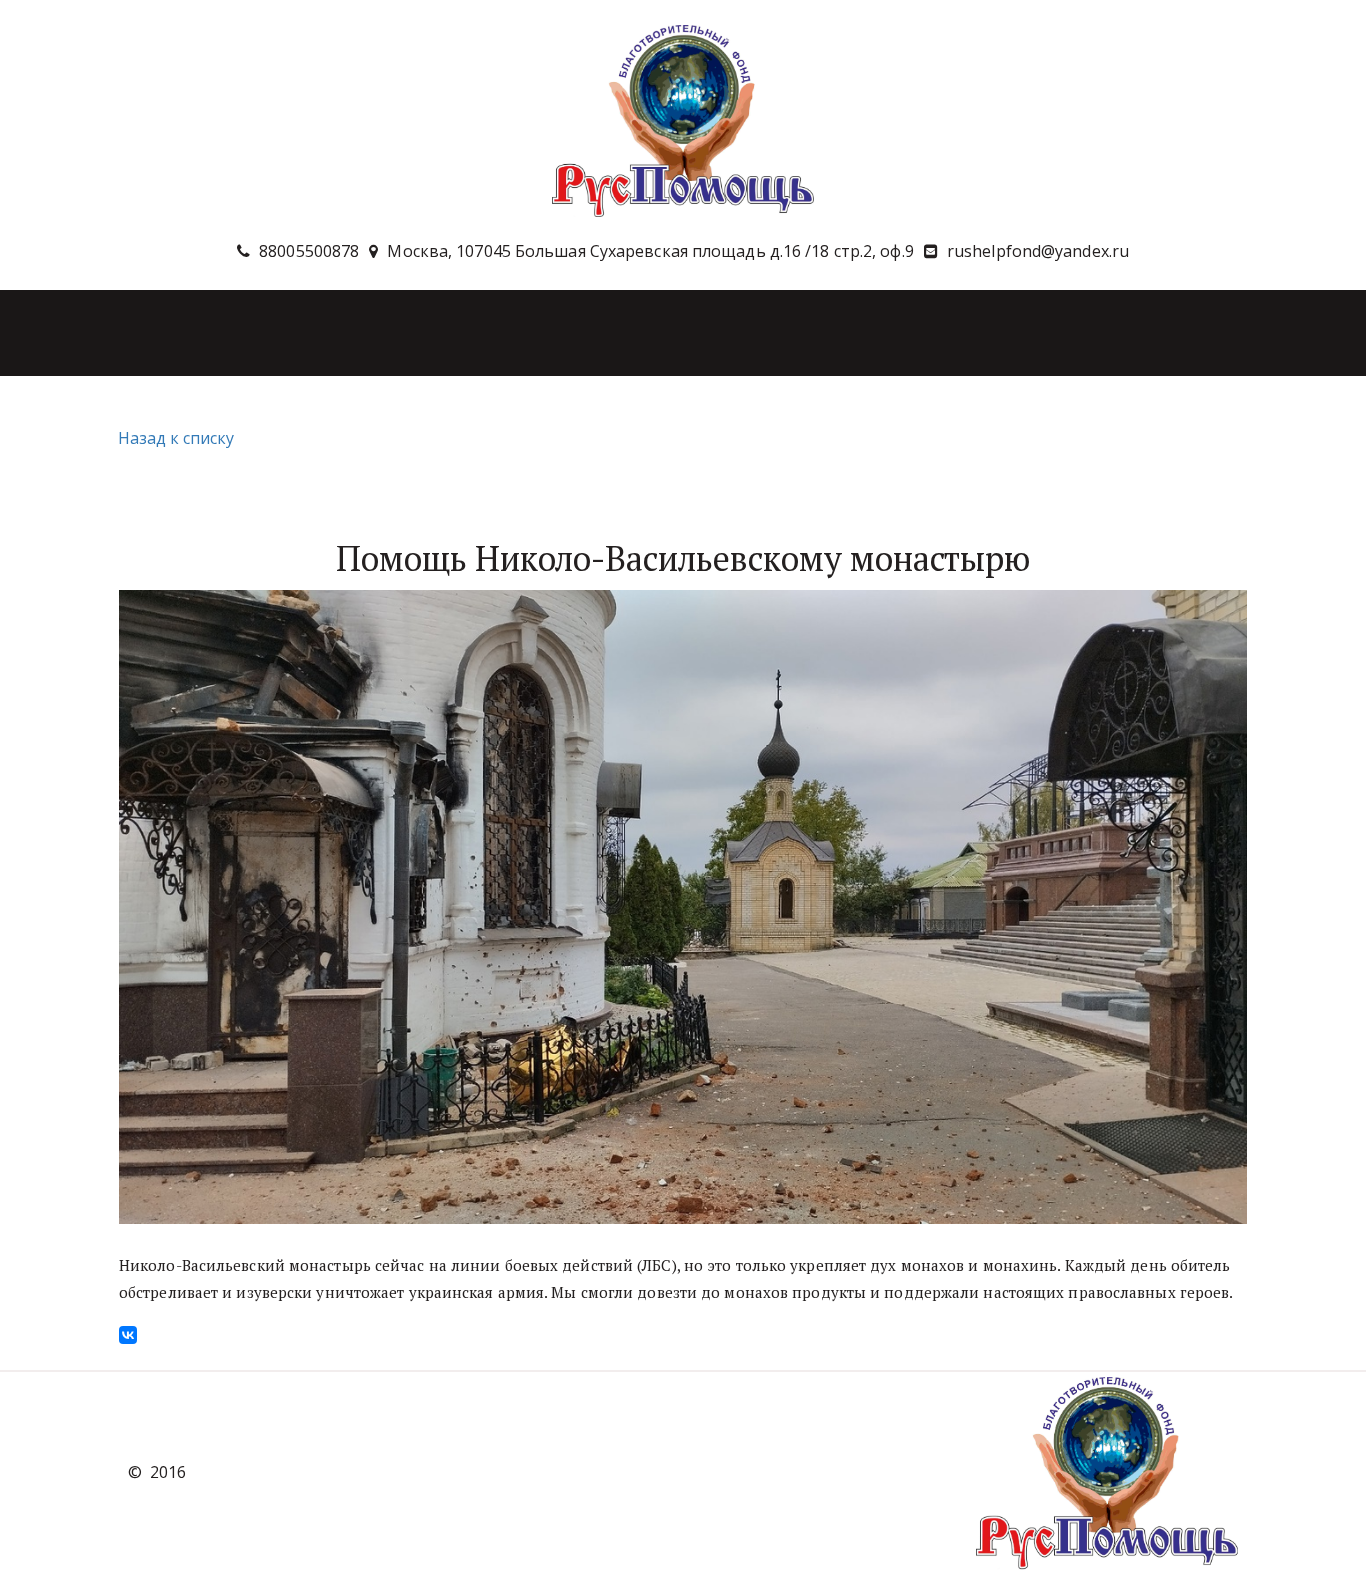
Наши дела (220, 332)
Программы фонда (377, 332)
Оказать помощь (581, 332)
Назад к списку (176, 438)
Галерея (955, 332)
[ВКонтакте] (128, 1335)
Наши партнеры (1113, 332)
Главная (105, 332)
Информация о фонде (776, 332)
